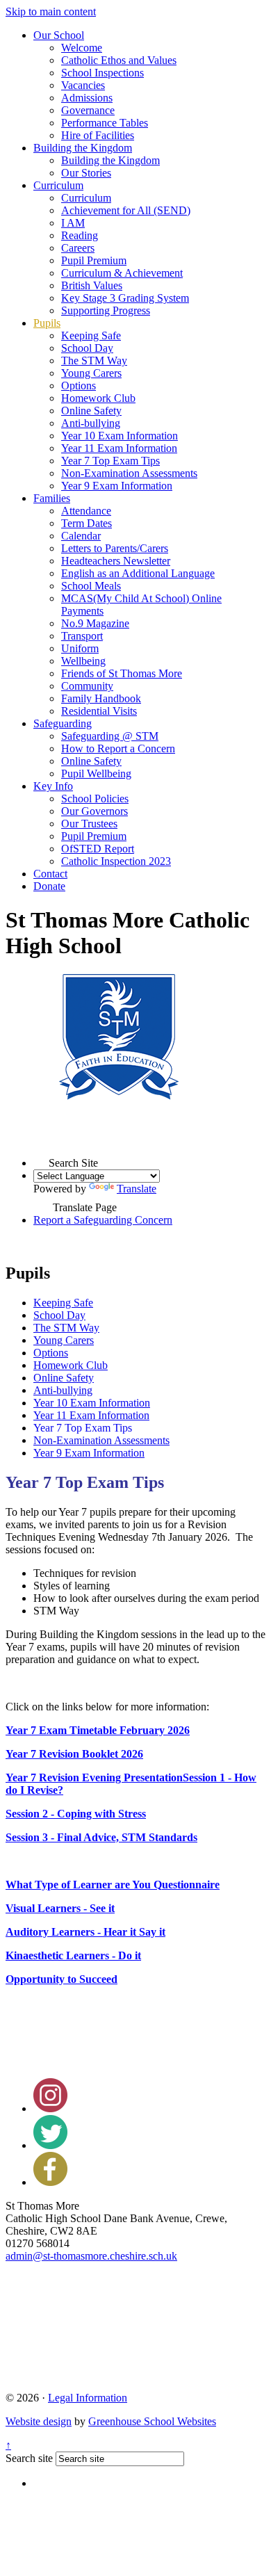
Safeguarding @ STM (110, 736)
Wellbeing (83, 661)
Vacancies (83, 85)
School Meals (91, 586)
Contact (50, 874)
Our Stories (86, 173)
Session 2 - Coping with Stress (76, 1814)
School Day (87, 348)
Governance (88, 110)
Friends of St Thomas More (122, 673)
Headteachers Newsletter (116, 561)
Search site (29, 2458)
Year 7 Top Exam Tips (110, 461)
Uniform (80, 648)
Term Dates (87, 523)
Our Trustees (89, 824)
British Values (92, 285)
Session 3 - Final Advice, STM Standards (101, 1837)
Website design (39, 2421)
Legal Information (88, 2398)
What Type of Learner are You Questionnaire (113, 1885)
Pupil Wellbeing (96, 773)
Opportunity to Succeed (61, 1979)
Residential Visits (99, 711)
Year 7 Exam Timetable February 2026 (98, 1730)
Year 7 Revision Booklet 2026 (74, 1754)
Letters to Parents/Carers (115, 548)
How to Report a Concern (118, 748)
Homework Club (98, 398)
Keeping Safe (91, 335)
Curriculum (58, 185)
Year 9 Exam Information (117, 486)
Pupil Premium (94, 260)
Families (52, 498)
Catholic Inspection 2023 (116, 861)
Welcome (82, 48)
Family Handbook (101, 698)
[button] (41, 1159)
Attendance (86, 511)
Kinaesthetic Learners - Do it (73, 1955)
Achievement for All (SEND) (126, 210)
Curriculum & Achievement (122, 273)
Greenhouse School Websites (152, 2421)
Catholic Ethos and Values (119, 60)
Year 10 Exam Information (120, 436)
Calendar (81, 536)
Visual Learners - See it (60, 1908)
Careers (78, 248)
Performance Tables (105, 123)
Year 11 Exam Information (119, 448)
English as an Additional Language (138, 573)
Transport (82, 636)
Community (87, 686)
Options (79, 386)
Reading (80, 235)
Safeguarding (63, 723)
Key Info (53, 786)
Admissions (87, 98)
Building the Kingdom (83, 148)
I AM (73, 223)
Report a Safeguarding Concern (103, 1220)
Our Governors (95, 811)
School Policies (95, 799)
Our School (59, 35)
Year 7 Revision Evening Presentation (94, 1777)
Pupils (47, 323)
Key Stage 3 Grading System (125, 298)
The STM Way (94, 361)
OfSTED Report (98, 849)
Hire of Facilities (98, 135)
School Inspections (102, 73)
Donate (49, 886)
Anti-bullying (91, 423)
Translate (137, 1189)
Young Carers (91, 373)
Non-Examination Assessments (129, 473)
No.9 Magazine (95, 623)
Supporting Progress (106, 310)
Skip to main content (51, 11)
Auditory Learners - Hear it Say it (85, 1932)
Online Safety (91, 411)
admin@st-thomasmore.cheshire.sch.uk (91, 2256)
